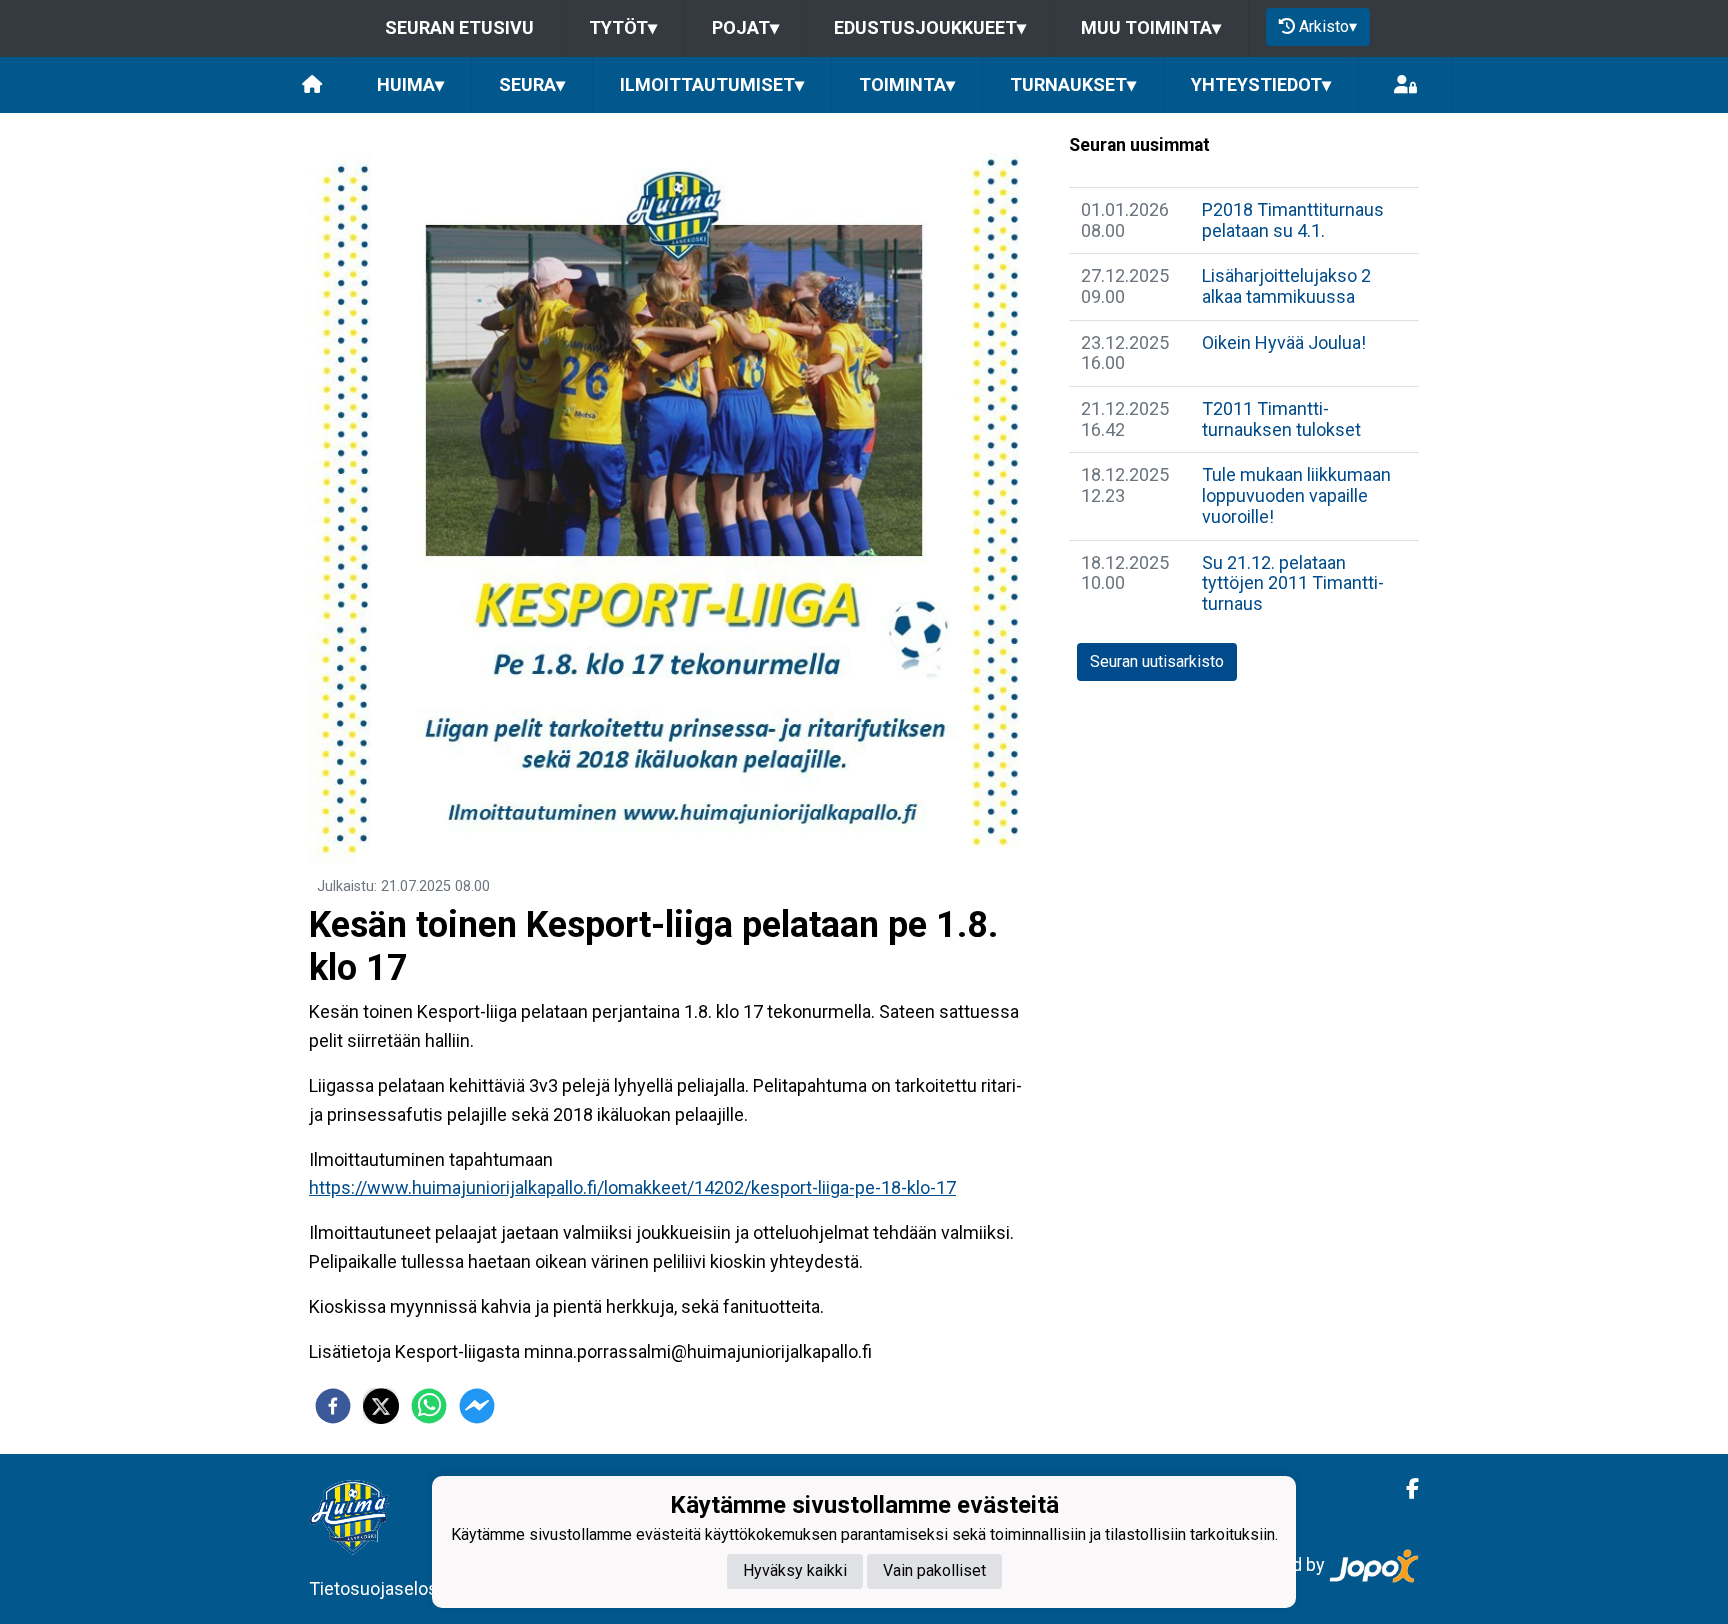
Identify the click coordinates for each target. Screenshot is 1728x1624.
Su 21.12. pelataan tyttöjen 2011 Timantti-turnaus (1293, 583)
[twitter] (381, 1406)
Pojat (745, 27)
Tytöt (623, 27)
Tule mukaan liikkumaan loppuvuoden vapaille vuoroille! (1296, 495)
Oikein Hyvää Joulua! (1284, 342)
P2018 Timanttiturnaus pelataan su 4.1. (1293, 220)
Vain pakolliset (934, 1570)
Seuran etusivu (459, 27)
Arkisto (1328, 26)
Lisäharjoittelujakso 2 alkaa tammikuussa (1286, 286)
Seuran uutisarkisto (1157, 661)
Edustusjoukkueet (930, 27)
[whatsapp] (429, 1406)
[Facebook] (1404, 1489)
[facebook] (333, 1406)
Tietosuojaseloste (381, 1588)
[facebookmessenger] (477, 1406)
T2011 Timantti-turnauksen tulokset (1281, 419)
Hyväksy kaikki (795, 1570)
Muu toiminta (1151, 27)
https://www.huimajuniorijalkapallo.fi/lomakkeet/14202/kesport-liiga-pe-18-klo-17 (632, 1187)
